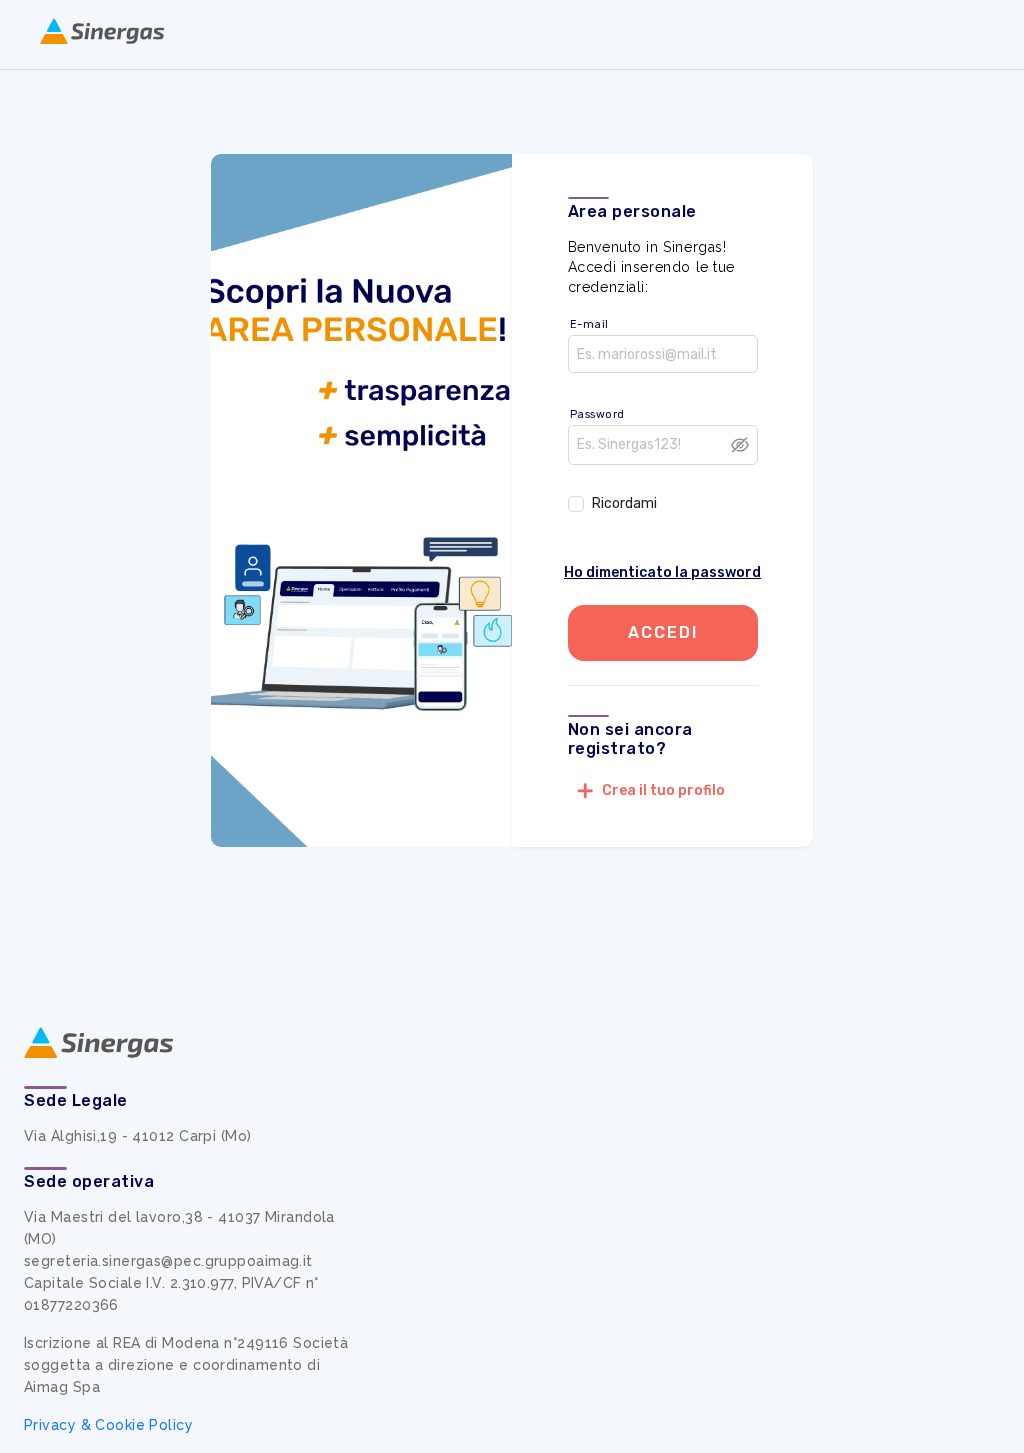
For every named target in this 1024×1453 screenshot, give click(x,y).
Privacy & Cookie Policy (108, 1425)
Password (597, 414)
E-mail (589, 324)
